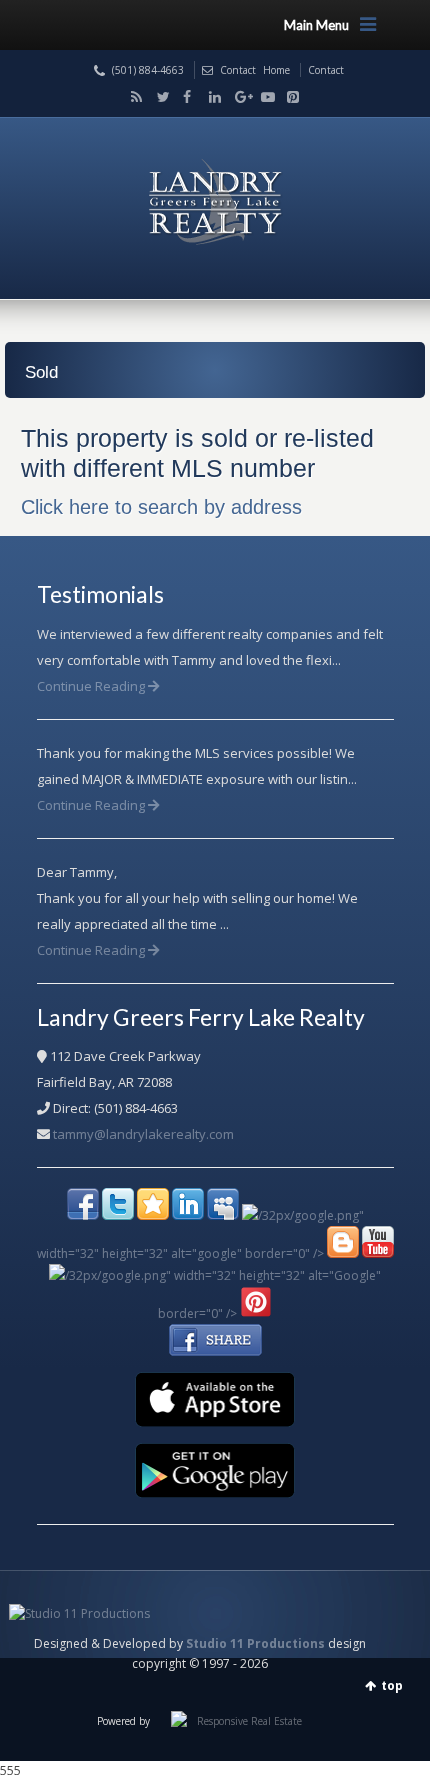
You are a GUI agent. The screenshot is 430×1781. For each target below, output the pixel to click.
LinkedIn (211, 97)
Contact (238, 70)
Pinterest (288, 97)
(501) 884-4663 (148, 70)
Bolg (133, 97)
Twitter (159, 97)
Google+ (237, 97)
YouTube (263, 97)
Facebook (185, 97)
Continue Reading (92, 686)
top (392, 1685)
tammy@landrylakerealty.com (143, 1134)
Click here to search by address (161, 507)
